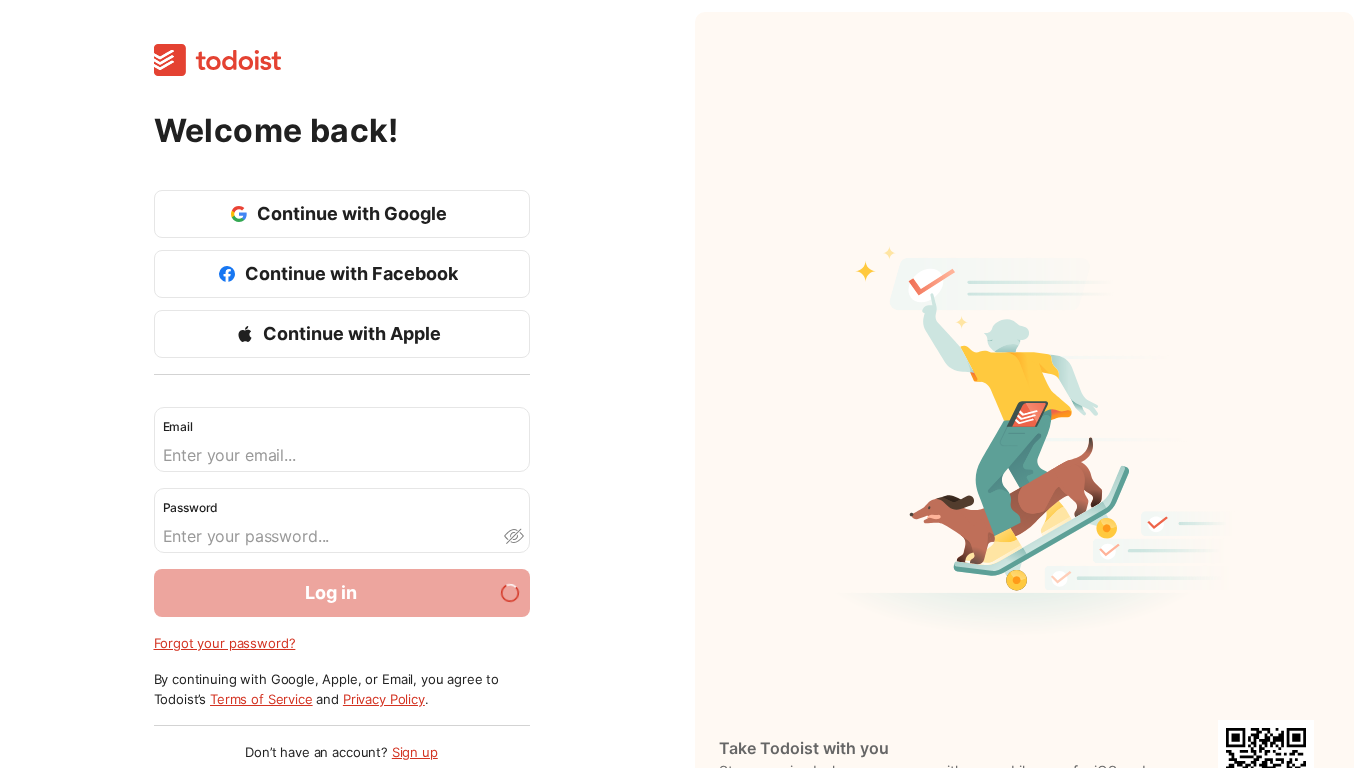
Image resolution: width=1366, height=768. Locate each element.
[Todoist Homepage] (217, 61)
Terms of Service (261, 699)
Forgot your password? (225, 643)
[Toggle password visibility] (513, 536)
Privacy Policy (384, 699)
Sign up (415, 752)
